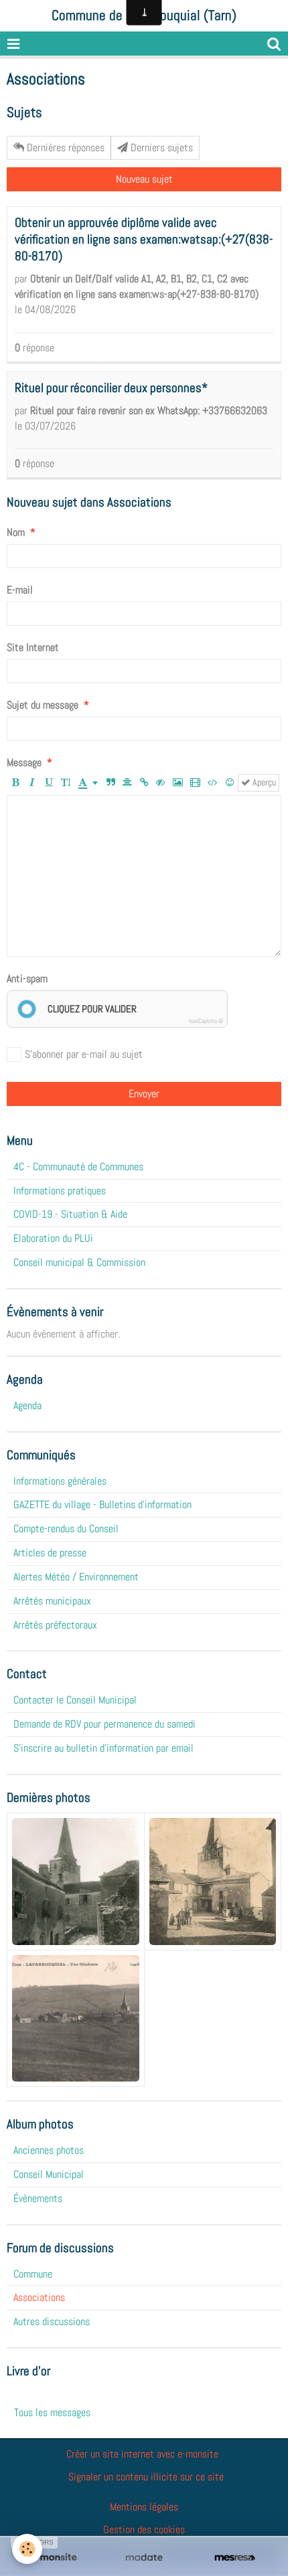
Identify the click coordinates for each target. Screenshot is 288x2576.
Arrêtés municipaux (52, 1601)
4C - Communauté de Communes (78, 1167)
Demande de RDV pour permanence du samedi (104, 1724)
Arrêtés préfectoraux (55, 1625)
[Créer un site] (53, 2558)
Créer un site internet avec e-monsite (142, 2454)
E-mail (20, 590)
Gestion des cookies (144, 2529)
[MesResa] (235, 2558)
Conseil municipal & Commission (79, 1262)
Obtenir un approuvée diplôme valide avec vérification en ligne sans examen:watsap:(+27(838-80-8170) (144, 239)
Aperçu (263, 783)
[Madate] (144, 2558)
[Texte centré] (127, 783)
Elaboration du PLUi (53, 1238)
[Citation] (111, 783)
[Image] (178, 783)
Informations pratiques (60, 1191)
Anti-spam (27, 979)
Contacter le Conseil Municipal (75, 1700)
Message (24, 762)
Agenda (27, 1405)
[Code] (213, 783)
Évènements (38, 2198)
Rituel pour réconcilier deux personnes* (111, 388)
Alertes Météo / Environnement (76, 1577)
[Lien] (144, 783)
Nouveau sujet (144, 179)
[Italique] (32, 783)
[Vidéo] (195, 783)
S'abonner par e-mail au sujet (84, 1054)
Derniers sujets (160, 148)
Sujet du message (43, 705)
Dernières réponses (64, 148)
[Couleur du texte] (88, 783)
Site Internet (33, 647)
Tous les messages (52, 2412)
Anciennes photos (49, 2150)
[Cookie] (27, 2549)
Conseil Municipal (49, 2174)
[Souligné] (49, 783)
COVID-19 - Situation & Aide (70, 1214)
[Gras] (15, 783)
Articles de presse (50, 1553)
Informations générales (60, 1481)
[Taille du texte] (66, 783)
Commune (33, 2274)
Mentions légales (144, 2507)
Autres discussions (52, 2321)
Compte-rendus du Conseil (66, 1529)
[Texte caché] (161, 783)
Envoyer (144, 1094)
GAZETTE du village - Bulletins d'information (102, 1504)
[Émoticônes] (230, 783)
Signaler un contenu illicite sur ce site (146, 2477)
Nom (16, 532)
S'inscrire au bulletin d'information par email (103, 1748)
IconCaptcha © (206, 1021)
